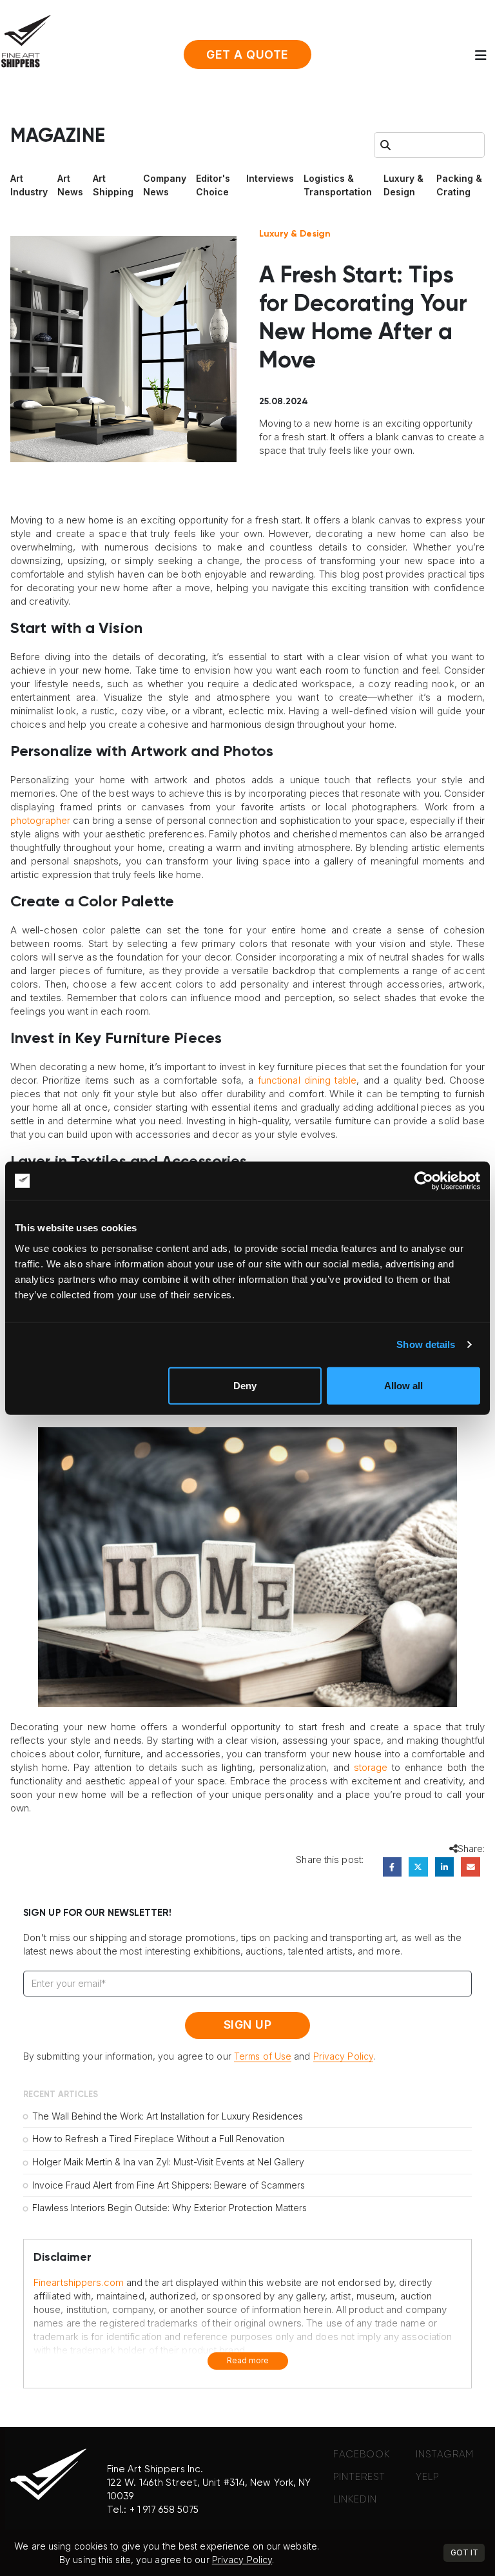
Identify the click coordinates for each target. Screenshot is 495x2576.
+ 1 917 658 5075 (164, 2510)
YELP (427, 2477)
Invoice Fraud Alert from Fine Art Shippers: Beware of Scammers (169, 2185)
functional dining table (307, 1080)
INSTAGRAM (445, 2454)
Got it (464, 2552)
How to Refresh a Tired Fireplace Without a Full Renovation (158, 2139)
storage (371, 1767)
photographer (40, 820)
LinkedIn (444, 1867)
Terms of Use (263, 2056)
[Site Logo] (26, 41)
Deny (245, 1385)
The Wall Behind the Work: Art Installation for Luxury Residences (168, 2116)
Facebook (392, 1867)
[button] (485, 55)
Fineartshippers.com (79, 2282)
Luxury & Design (295, 234)
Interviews (270, 178)
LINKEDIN (355, 2500)
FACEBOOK (362, 2454)
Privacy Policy (343, 2056)
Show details (426, 1344)
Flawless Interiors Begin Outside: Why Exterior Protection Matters (170, 2208)
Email (470, 1867)
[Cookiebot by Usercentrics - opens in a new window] (424, 1181)
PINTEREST (359, 2477)
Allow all (403, 1385)
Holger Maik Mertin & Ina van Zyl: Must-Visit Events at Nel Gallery (168, 2162)
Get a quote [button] (247, 54)
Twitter (418, 1867)
